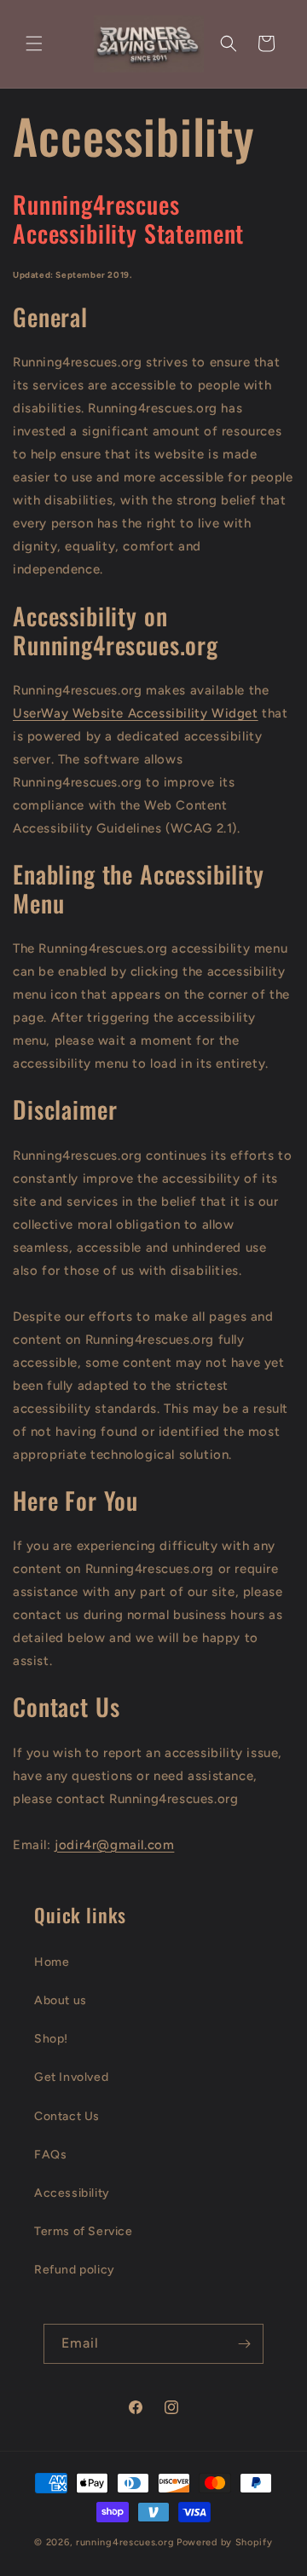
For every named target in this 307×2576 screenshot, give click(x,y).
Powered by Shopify (225, 2542)
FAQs (50, 2155)
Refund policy (75, 2270)
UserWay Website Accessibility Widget (136, 713)
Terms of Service (84, 2231)
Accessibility (72, 2193)
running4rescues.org (125, 2542)
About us (61, 2000)
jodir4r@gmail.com (114, 1845)
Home (52, 1962)
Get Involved (71, 2077)
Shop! (51, 2039)
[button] (34, 43)
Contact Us (67, 2116)
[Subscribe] (244, 2344)
